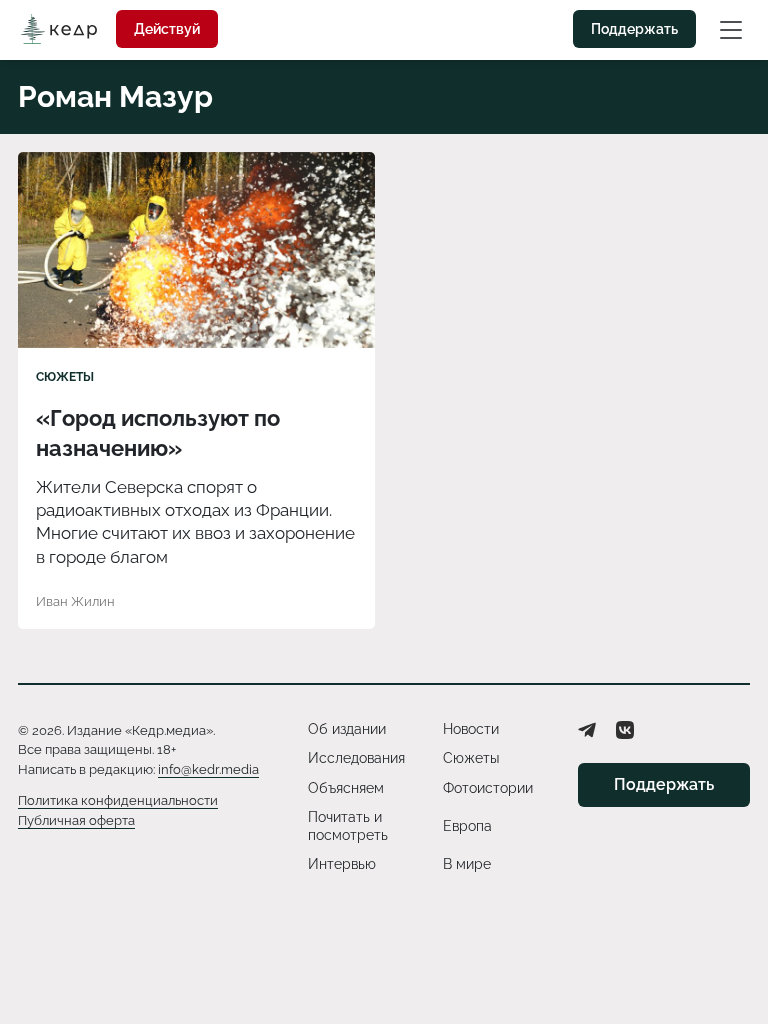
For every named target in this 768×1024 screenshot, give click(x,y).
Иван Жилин (75, 601)
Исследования (356, 758)
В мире (467, 864)
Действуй (167, 29)
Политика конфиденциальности (118, 800)
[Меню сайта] (731, 29)
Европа (467, 826)
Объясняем (346, 788)
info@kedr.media (208, 769)
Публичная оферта (76, 820)
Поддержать (634, 29)
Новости (471, 729)
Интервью (342, 864)
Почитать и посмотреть (348, 826)
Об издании (347, 729)
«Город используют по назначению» (158, 433)
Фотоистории (488, 788)
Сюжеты (65, 377)
